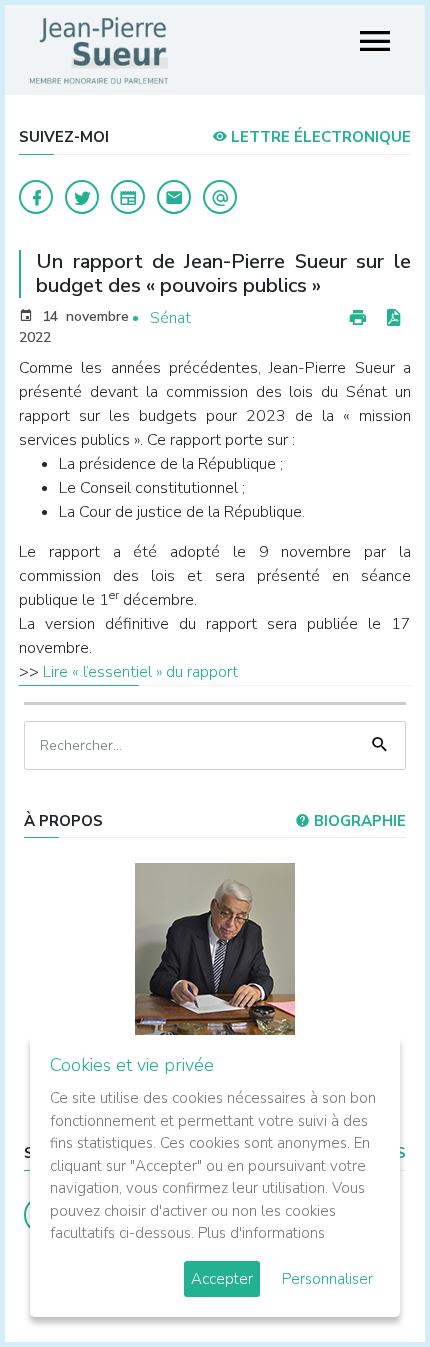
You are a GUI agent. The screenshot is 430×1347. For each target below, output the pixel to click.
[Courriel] (220, 197)
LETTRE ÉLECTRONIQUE (319, 137)
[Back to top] (368, 1285)
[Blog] (128, 197)
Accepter (222, 1279)
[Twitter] (82, 197)
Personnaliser (327, 1279)
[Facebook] (36, 197)
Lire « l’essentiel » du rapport (140, 672)
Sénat (170, 318)
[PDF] (393, 318)
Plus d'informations (261, 1233)
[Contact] (174, 197)
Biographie (358, 821)
